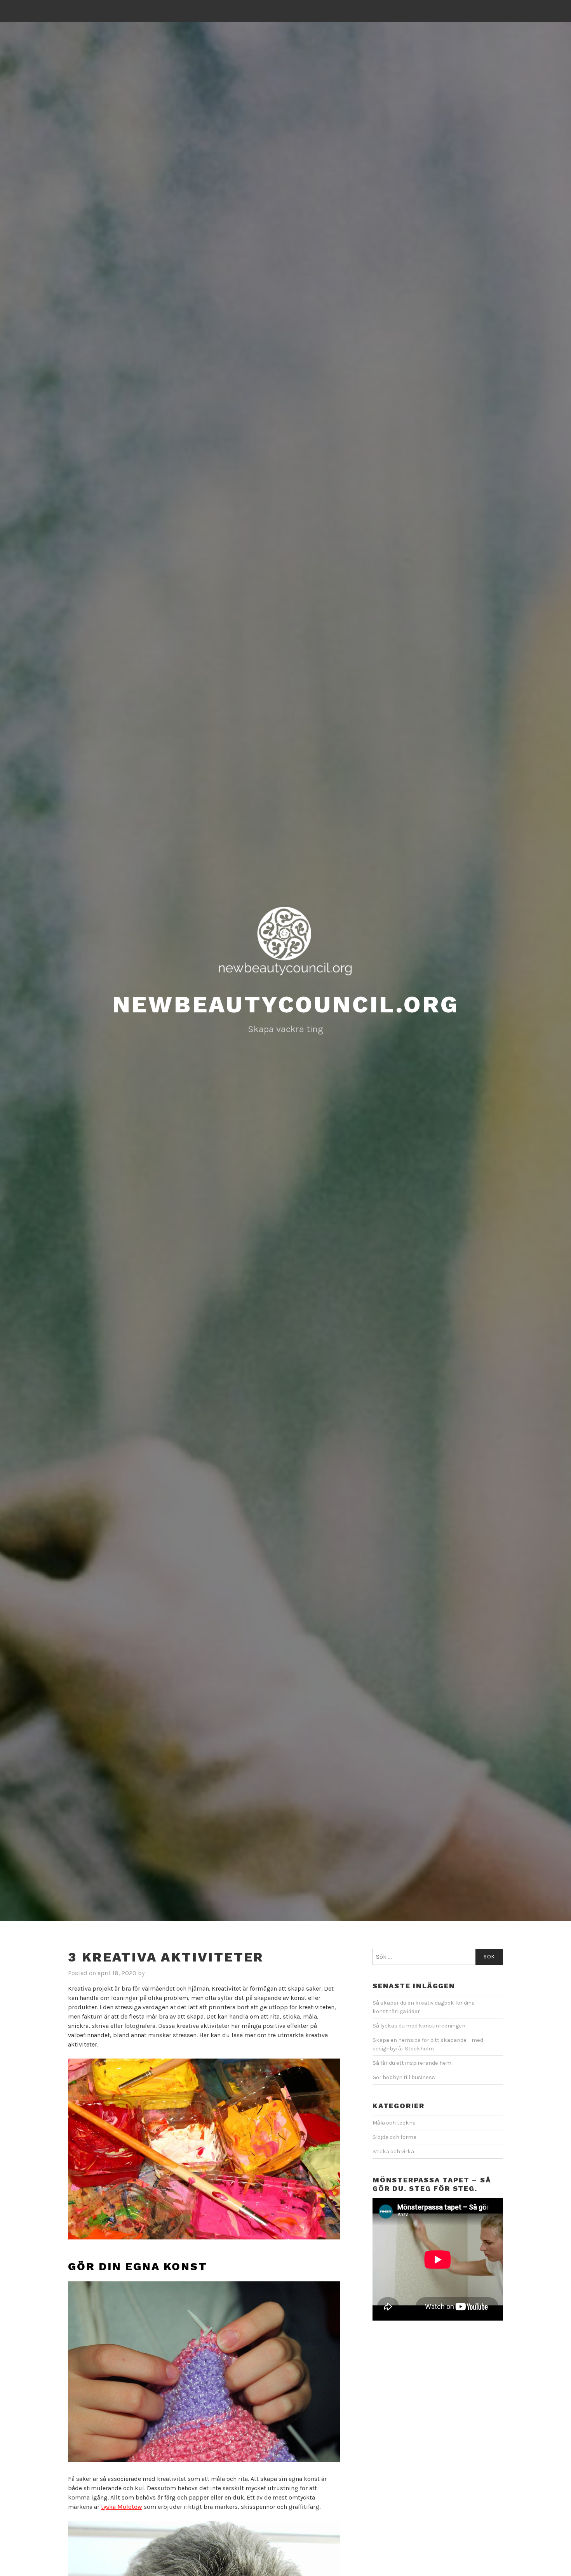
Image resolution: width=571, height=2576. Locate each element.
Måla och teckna (394, 2123)
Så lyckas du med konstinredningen (419, 2026)
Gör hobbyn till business (404, 2077)
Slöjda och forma (394, 2137)
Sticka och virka (393, 2152)
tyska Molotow (122, 2507)
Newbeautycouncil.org (286, 1004)
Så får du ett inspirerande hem (412, 2063)
